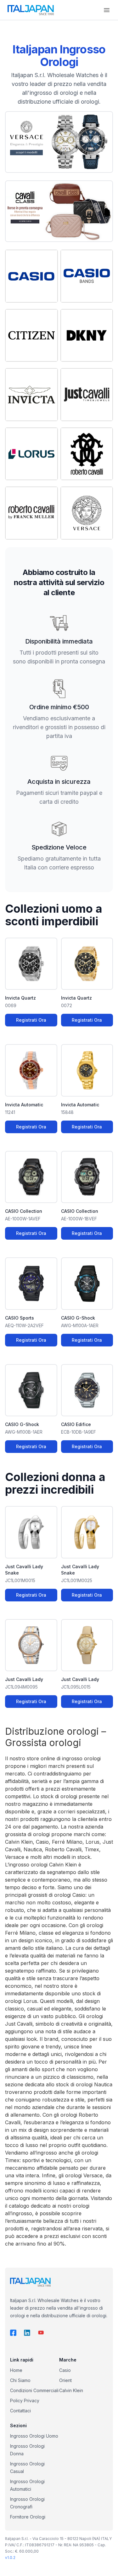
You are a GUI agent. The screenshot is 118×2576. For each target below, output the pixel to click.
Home (16, 2370)
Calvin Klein (71, 2390)
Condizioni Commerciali (34, 2390)
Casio (65, 2370)
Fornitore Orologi (28, 2517)
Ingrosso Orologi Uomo (34, 2436)
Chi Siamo (20, 2380)
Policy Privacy (25, 2401)
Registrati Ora (31, 1020)
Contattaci (20, 2411)
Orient (65, 2380)
